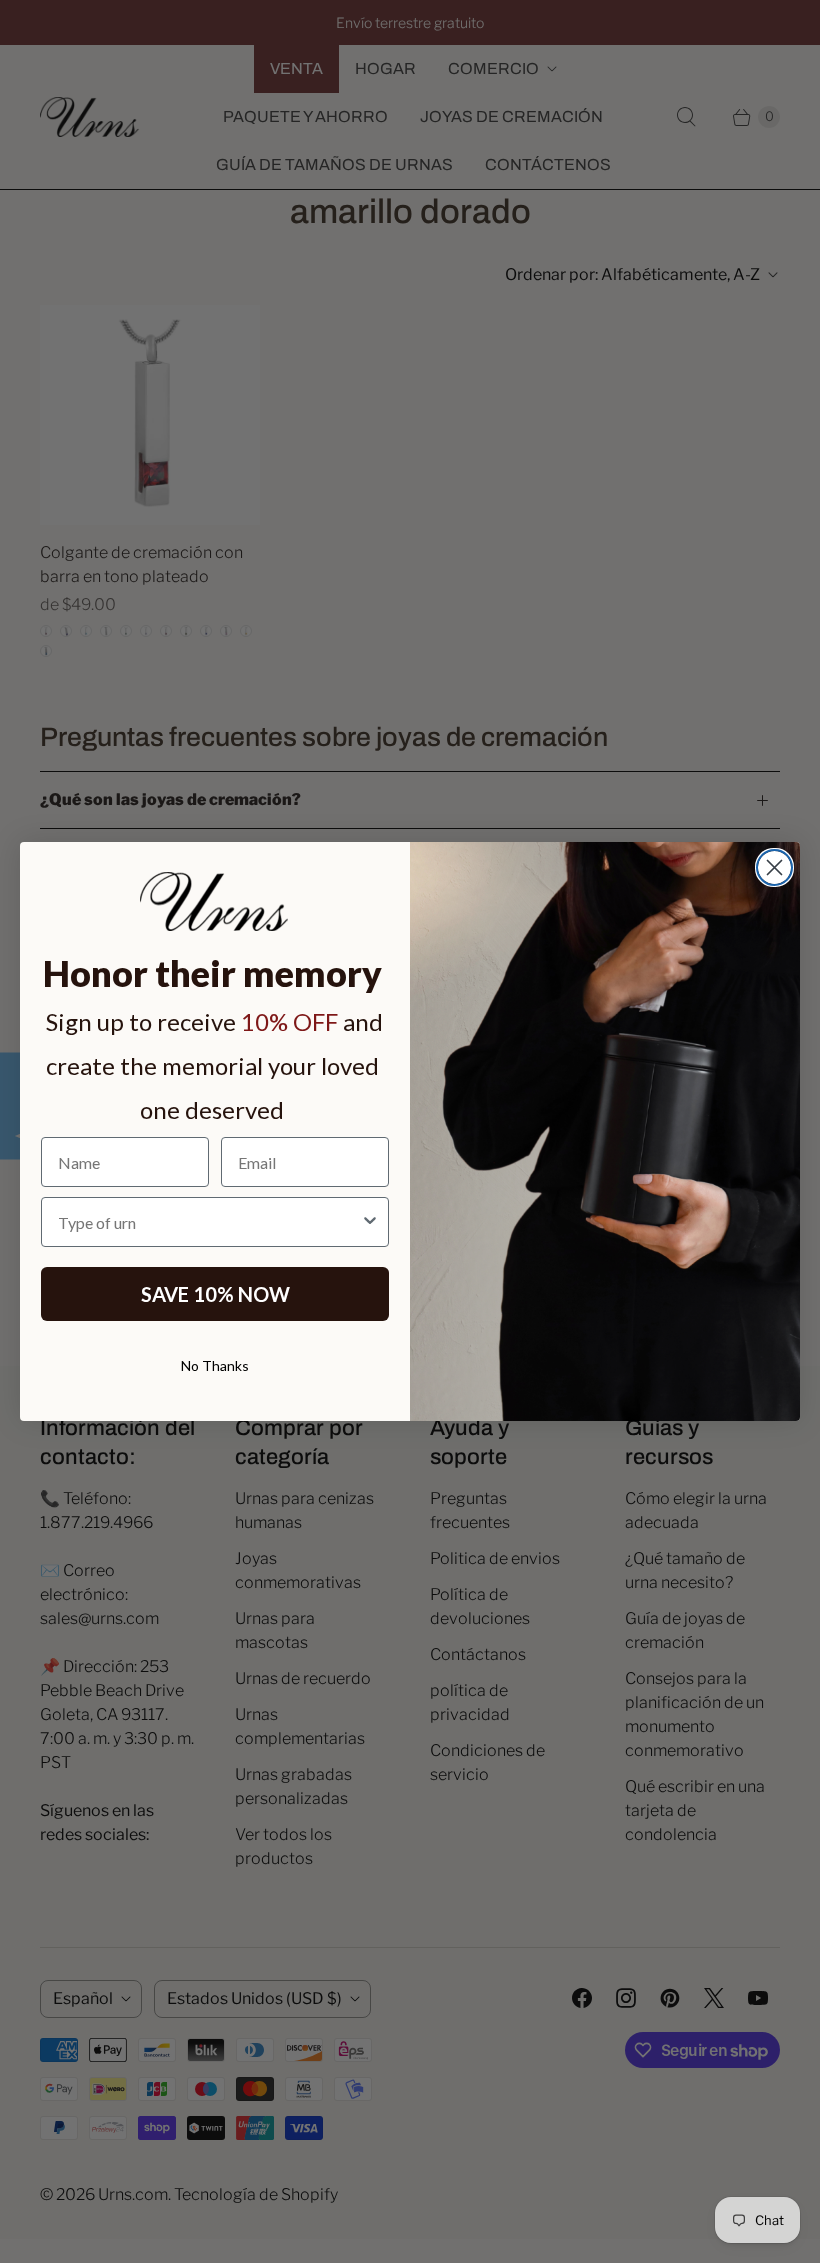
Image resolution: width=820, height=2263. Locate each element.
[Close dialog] (774, 867)
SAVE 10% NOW (215, 1294)
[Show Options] (370, 1222)
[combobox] (209, 1222)
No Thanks (215, 1365)
